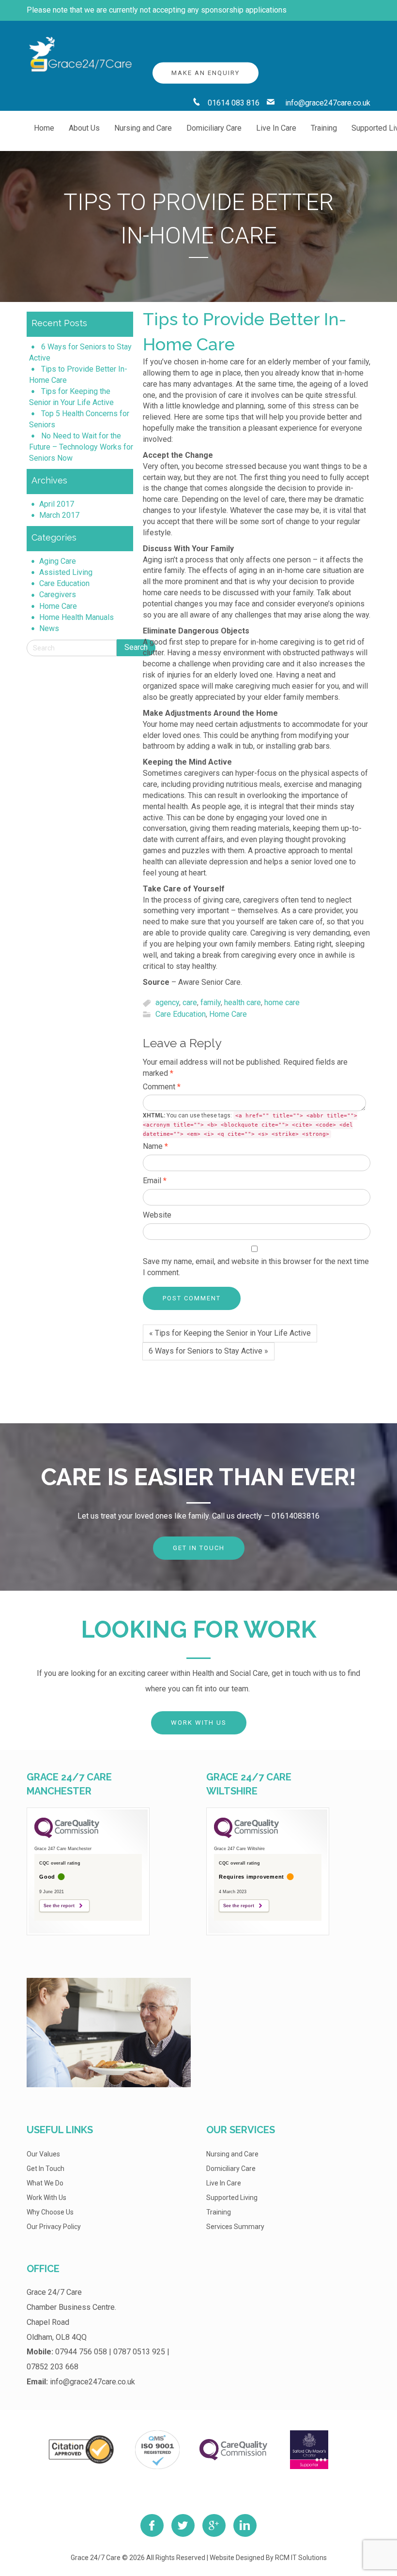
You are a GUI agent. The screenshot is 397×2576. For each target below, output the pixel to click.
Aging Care (58, 561)
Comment (162, 1087)
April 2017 (57, 504)
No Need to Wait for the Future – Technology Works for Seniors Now (81, 447)
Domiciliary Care (231, 2169)
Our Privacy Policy (54, 2227)
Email (155, 1181)
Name (155, 1146)
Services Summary (235, 2227)
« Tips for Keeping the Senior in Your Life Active (230, 1333)
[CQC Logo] (67, 1836)
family (211, 1003)
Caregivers (58, 595)
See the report (59, 1906)
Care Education (64, 583)
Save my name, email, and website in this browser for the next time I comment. (256, 1267)
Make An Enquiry (206, 73)
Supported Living (232, 2198)
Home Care (58, 606)
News (49, 628)
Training (219, 2212)
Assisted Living (66, 572)
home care (282, 1003)
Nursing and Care (232, 2154)
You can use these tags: (250, 1125)
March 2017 (59, 515)
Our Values (43, 2154)
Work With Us (199, 1723)
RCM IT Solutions (301, 2558)
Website (157, 1215)
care (190, 1003)
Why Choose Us (50, 2212)
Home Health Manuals (76, 617)
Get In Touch (199, 1548)
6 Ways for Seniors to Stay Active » (208, 1351)
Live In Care (224, 2183)
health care (243, 1003)
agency (167, 1003)
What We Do (45, 2183)
